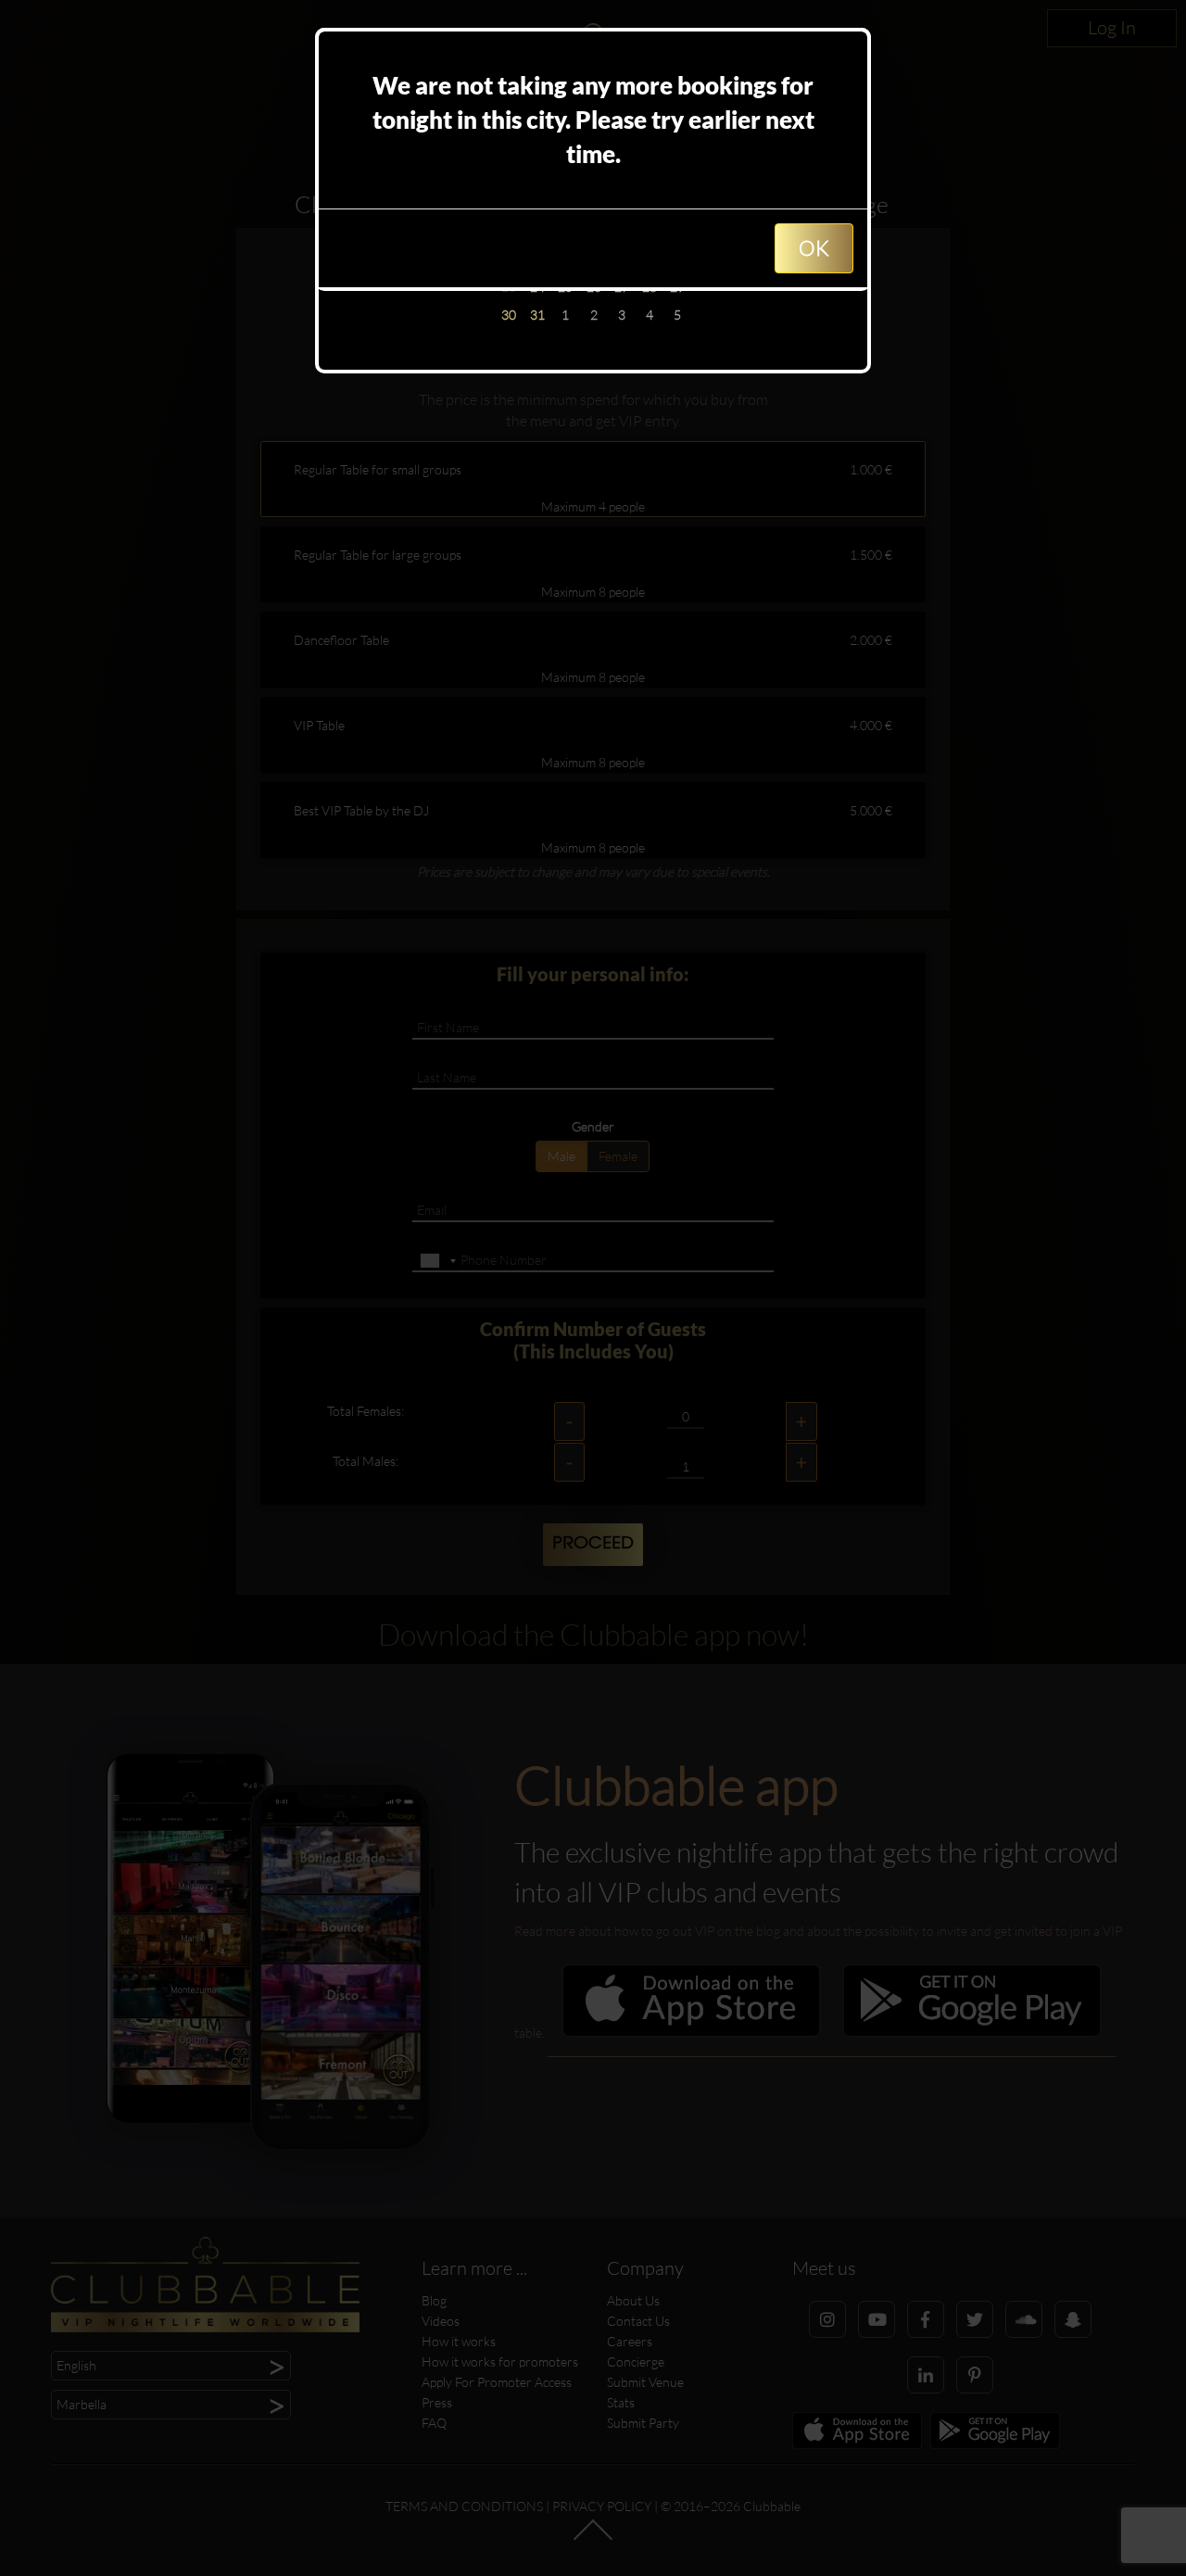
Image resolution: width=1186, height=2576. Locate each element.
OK (814, 248)
